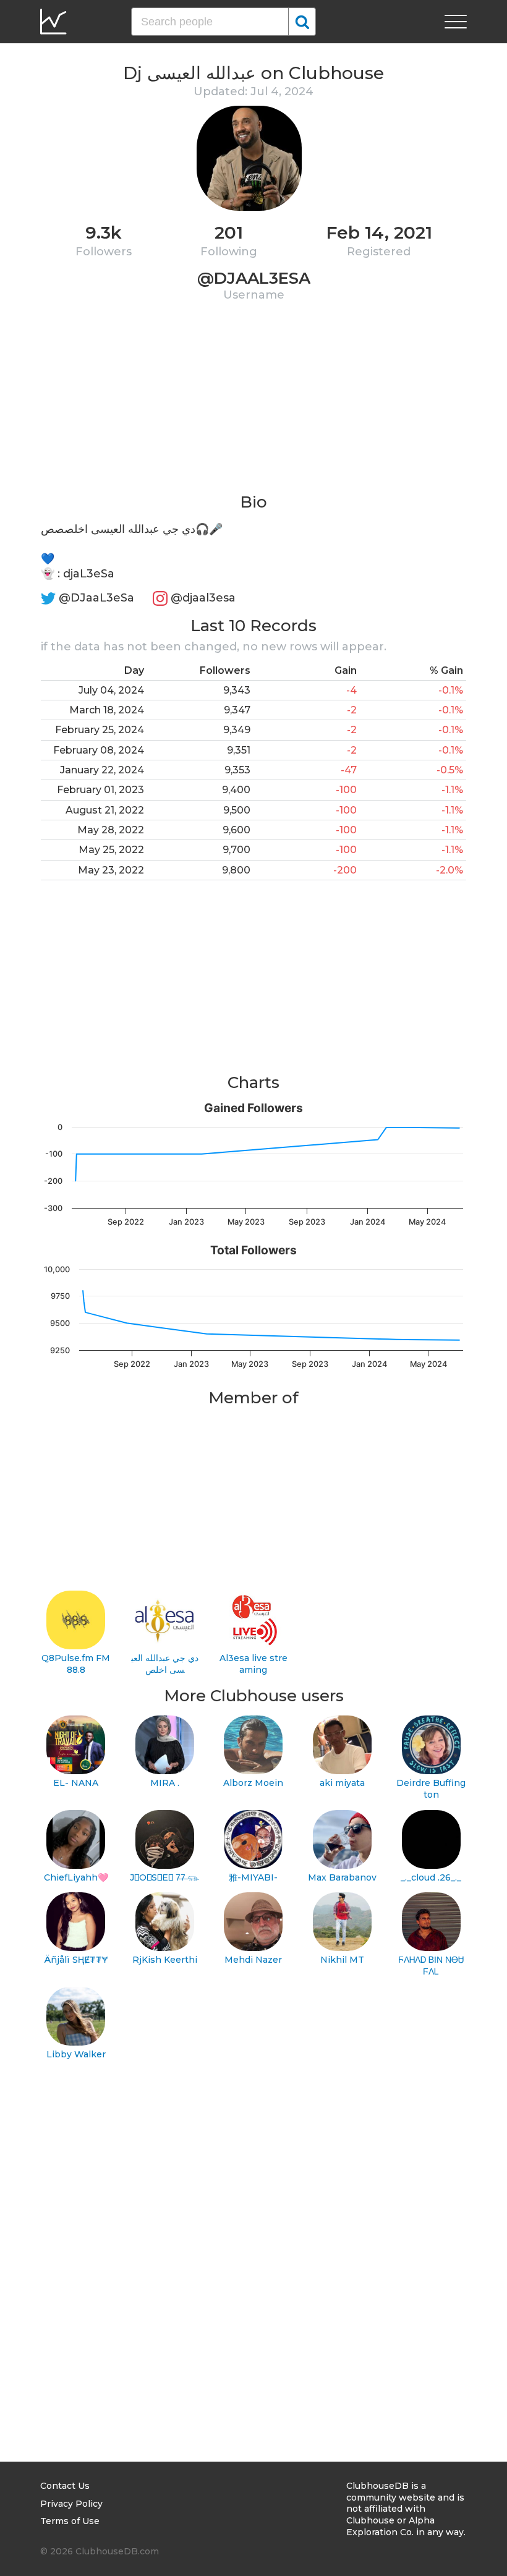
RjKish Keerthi (165, 1960)
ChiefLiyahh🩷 (76, 1877)
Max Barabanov (342, 1877)
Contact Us (65, 2486)
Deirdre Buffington (431, 1789)
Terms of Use (70, 2521)
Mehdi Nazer (253, 1960)
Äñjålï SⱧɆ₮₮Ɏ (76, 1960)
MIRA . (165, 1783)
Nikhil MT (342, 1960)
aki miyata (342, 1783)
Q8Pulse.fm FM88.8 (76, 1664)
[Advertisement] (253, 405)
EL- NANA (76, 1783)
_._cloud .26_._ (431, 1877)
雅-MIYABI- (253, 1877)
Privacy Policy (71, 2504)
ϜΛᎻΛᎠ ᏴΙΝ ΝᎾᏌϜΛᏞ (431, 1966)
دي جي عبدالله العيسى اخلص (165, 1664)
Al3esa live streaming (253, 1664)
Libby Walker (76, 2054)
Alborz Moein (253, 1783)
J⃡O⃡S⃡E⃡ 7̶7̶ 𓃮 (164, 1877)
